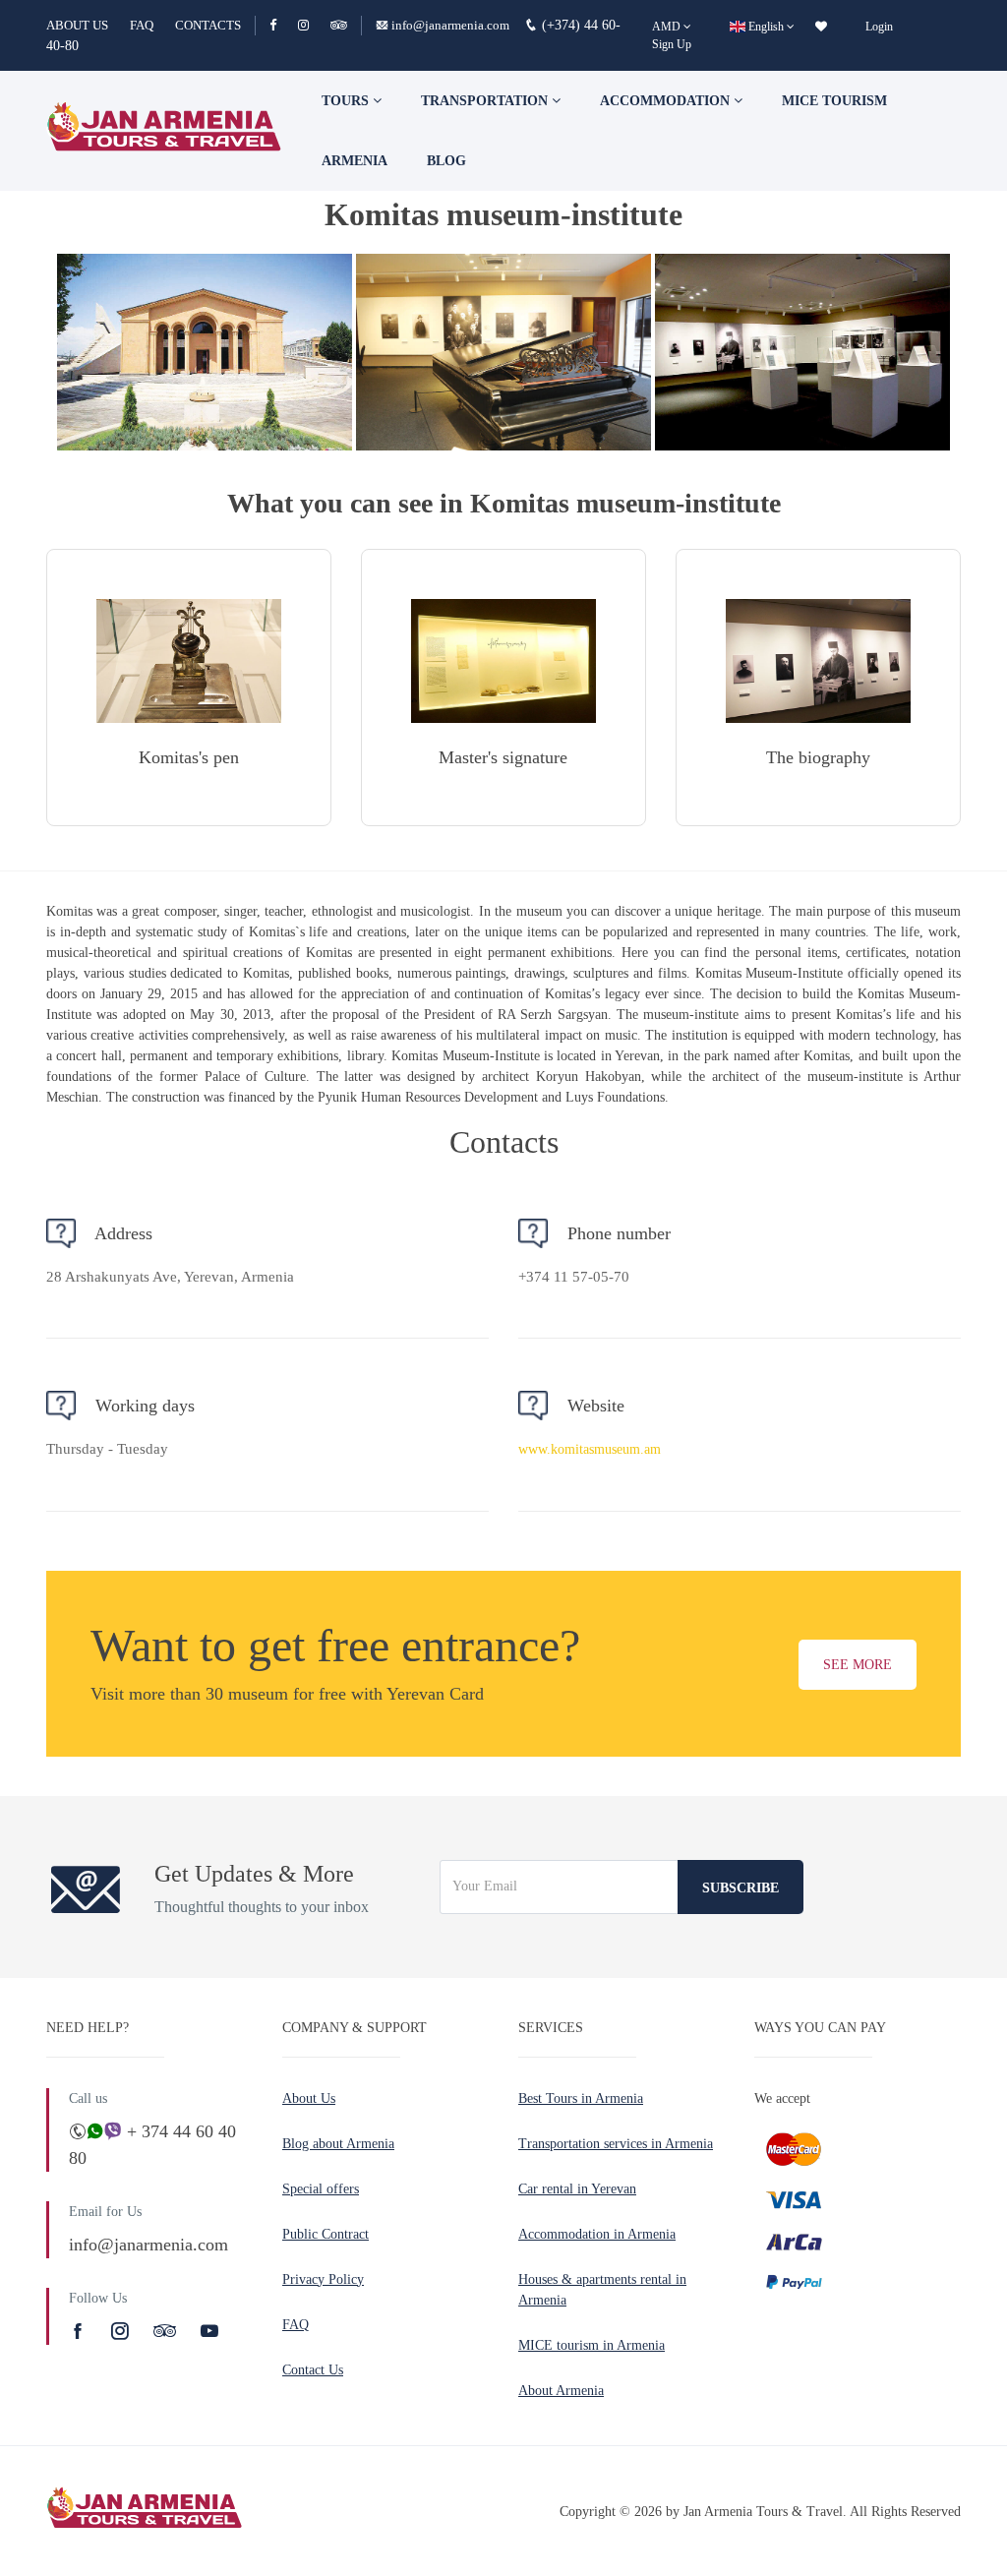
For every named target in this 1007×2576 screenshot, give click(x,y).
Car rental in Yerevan (577, 2189)
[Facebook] (282, 25)
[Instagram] (312, 25)
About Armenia (561, 2391)
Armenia (355, 161)
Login (879, 27)
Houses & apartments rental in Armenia (602, 2290)
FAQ (142, 25)
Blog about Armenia (338, 2144)
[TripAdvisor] (339, 25)
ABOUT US (77, 25)
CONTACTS (208, 25)
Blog (446, 161)
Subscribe (740, 1888)
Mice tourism (834, 101)
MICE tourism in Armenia (592, 2345)
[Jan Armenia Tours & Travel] (164, 131)
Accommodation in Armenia (597, 2234)
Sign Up (672, 44)
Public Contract (326, 2234)
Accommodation (667, 101)
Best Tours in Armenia (581, 2098)
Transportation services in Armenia (616, 2144)
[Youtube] (209, 2331)
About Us (309, 2098)
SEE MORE (858, 1665)
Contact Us (313, 2370)
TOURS (347, 101)
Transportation (486, 101)
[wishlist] (821, 27)
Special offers (321, 2189)
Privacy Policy (323, 2279)
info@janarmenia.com (450, 25)
